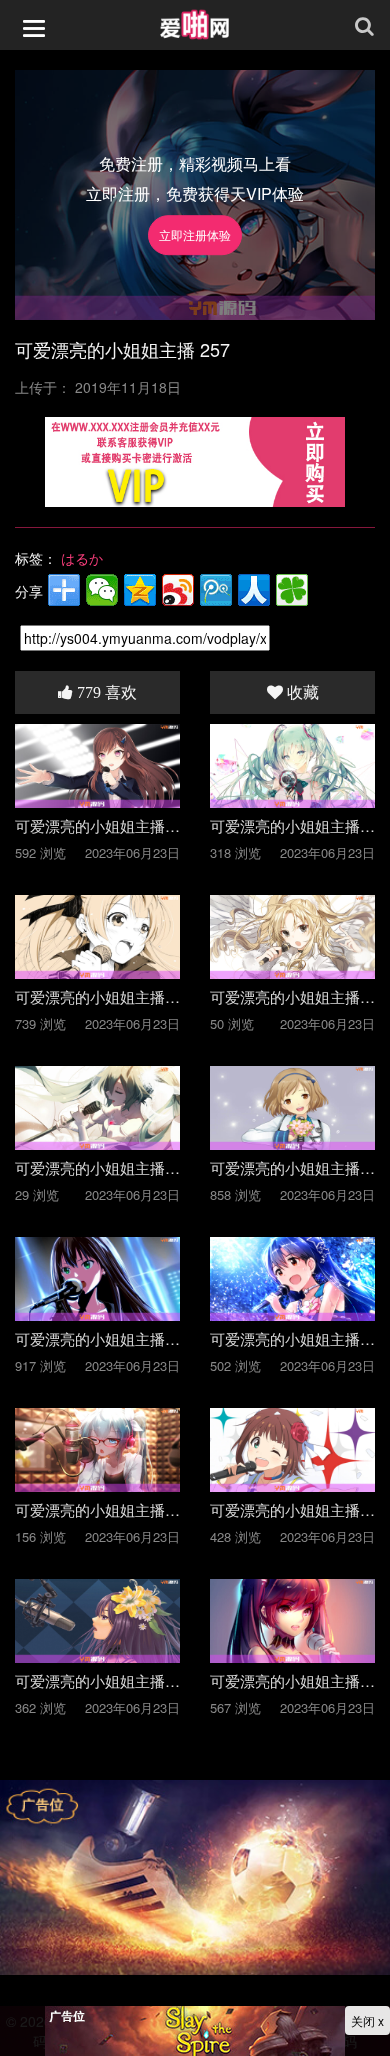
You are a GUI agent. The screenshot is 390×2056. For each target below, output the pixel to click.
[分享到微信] (102, 590)
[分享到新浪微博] (178, 590)
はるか (82, 558)
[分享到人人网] (254, 590)
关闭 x (367, 2020)
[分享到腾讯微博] (216, 590)
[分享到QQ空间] (140, 590)
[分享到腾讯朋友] (292, 590)
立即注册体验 (195, 235)
